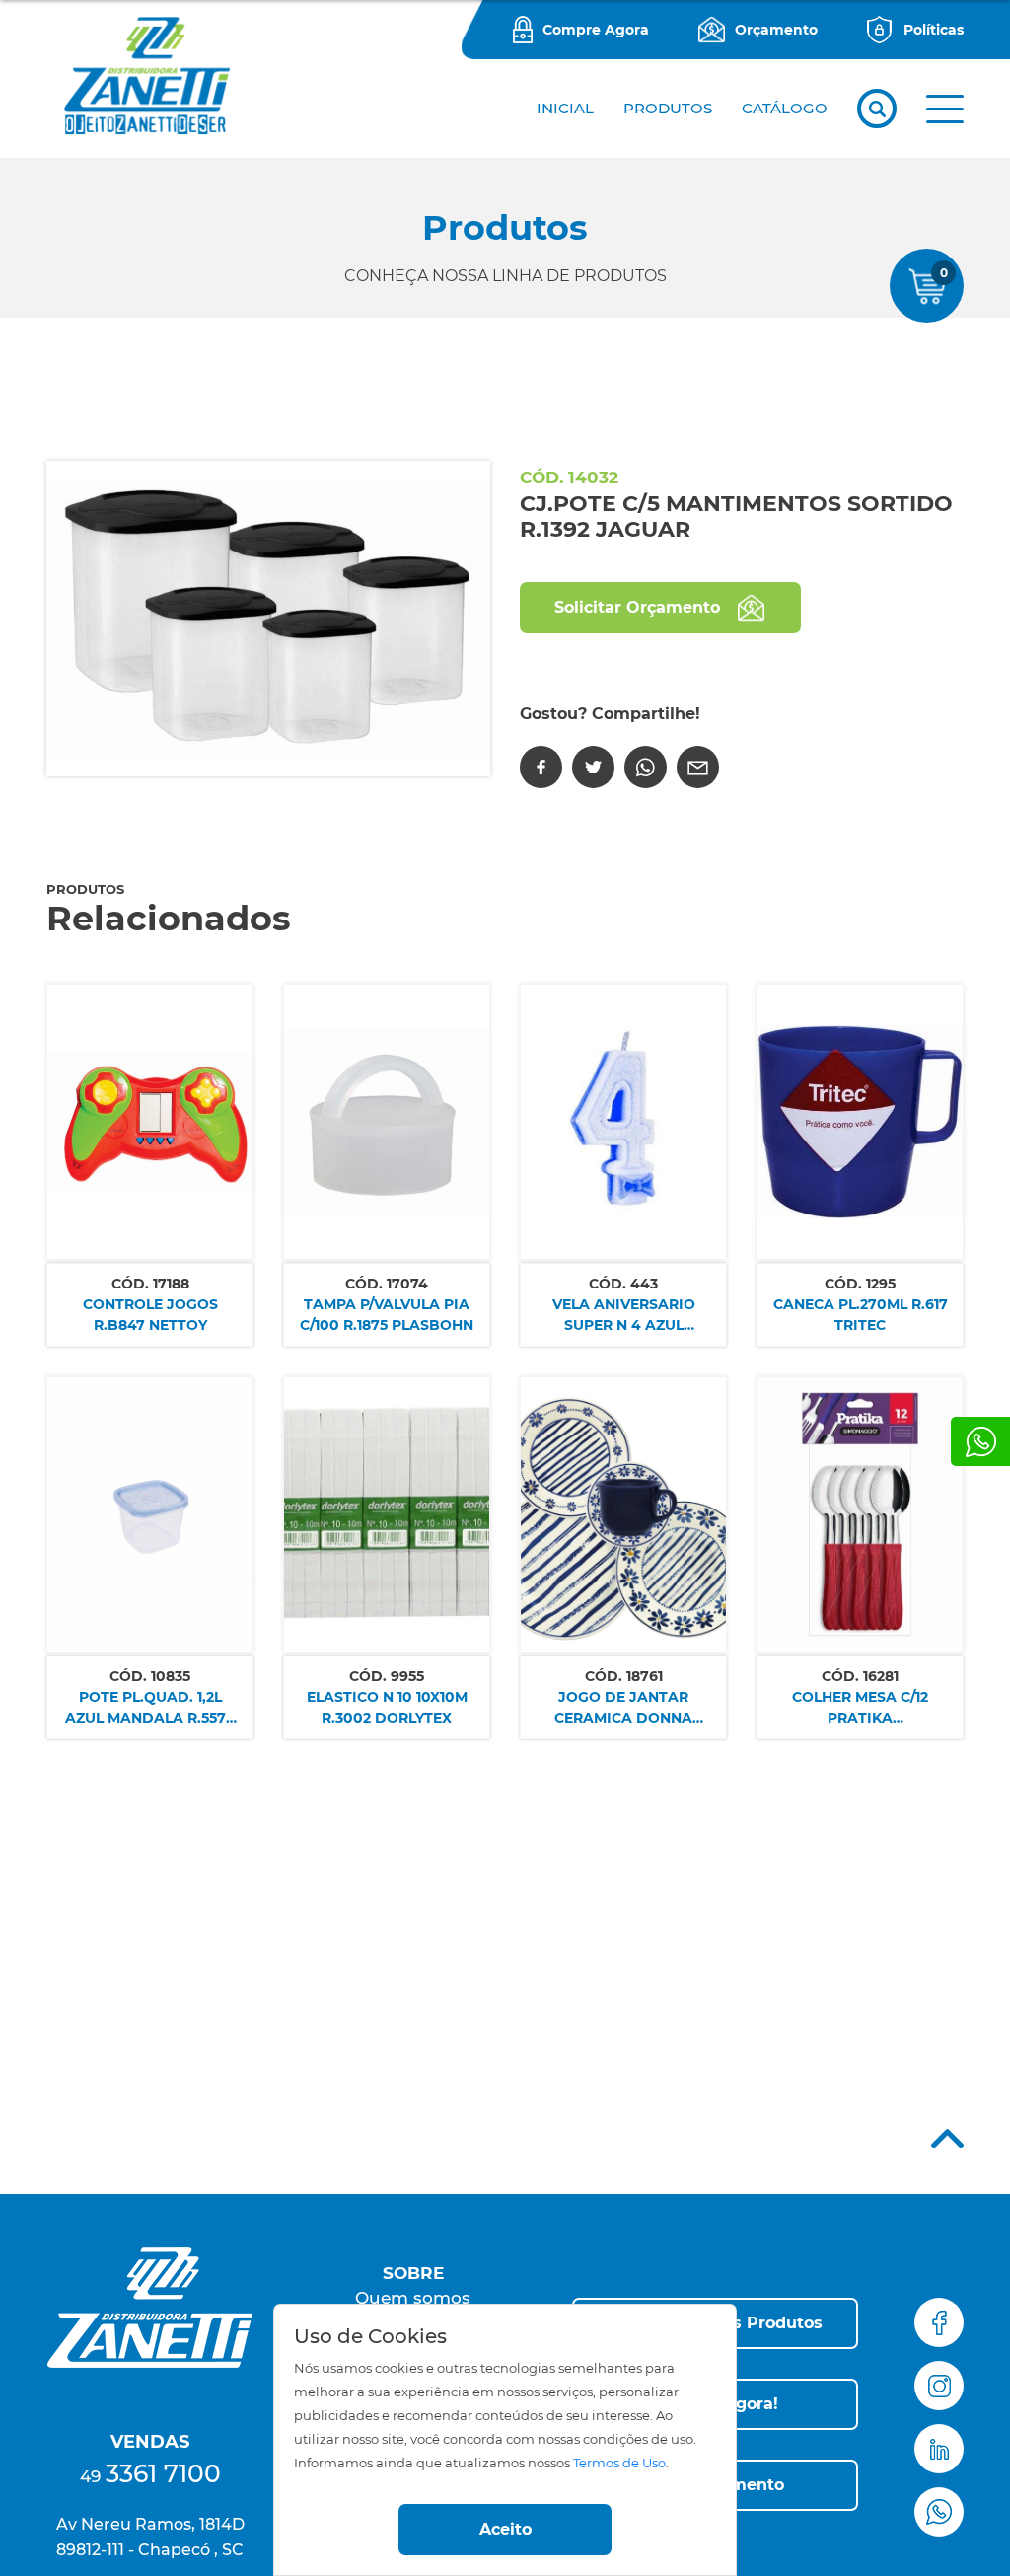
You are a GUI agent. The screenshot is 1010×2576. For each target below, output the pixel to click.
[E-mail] (698, 767)
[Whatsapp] (980, 1441)
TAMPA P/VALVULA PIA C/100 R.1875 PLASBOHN (387, 1315)
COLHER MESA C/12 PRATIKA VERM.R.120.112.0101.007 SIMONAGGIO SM (860, 1708)
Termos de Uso (619, 2463)
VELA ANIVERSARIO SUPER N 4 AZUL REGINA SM (624, 1316)
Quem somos (413, 2298)
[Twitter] (593, 767)
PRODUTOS (668, 108)
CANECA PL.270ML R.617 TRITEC (861, 1315)
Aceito (505, 2529)
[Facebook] (541, 767)
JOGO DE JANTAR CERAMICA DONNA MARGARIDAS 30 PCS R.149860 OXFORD (623, 1708)
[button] (945, 109)
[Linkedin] (939, 2449)
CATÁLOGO (785, 108)
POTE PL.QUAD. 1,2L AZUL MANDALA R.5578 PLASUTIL (150, 1708)
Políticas (934, 30)
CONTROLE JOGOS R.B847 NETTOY (150, 1315)
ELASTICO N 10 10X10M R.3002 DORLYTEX (387, 1707)
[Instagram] (939, 2386)
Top (947, 2138)
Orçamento (776, 30)
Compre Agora (596, 30)
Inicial (565, 108)
